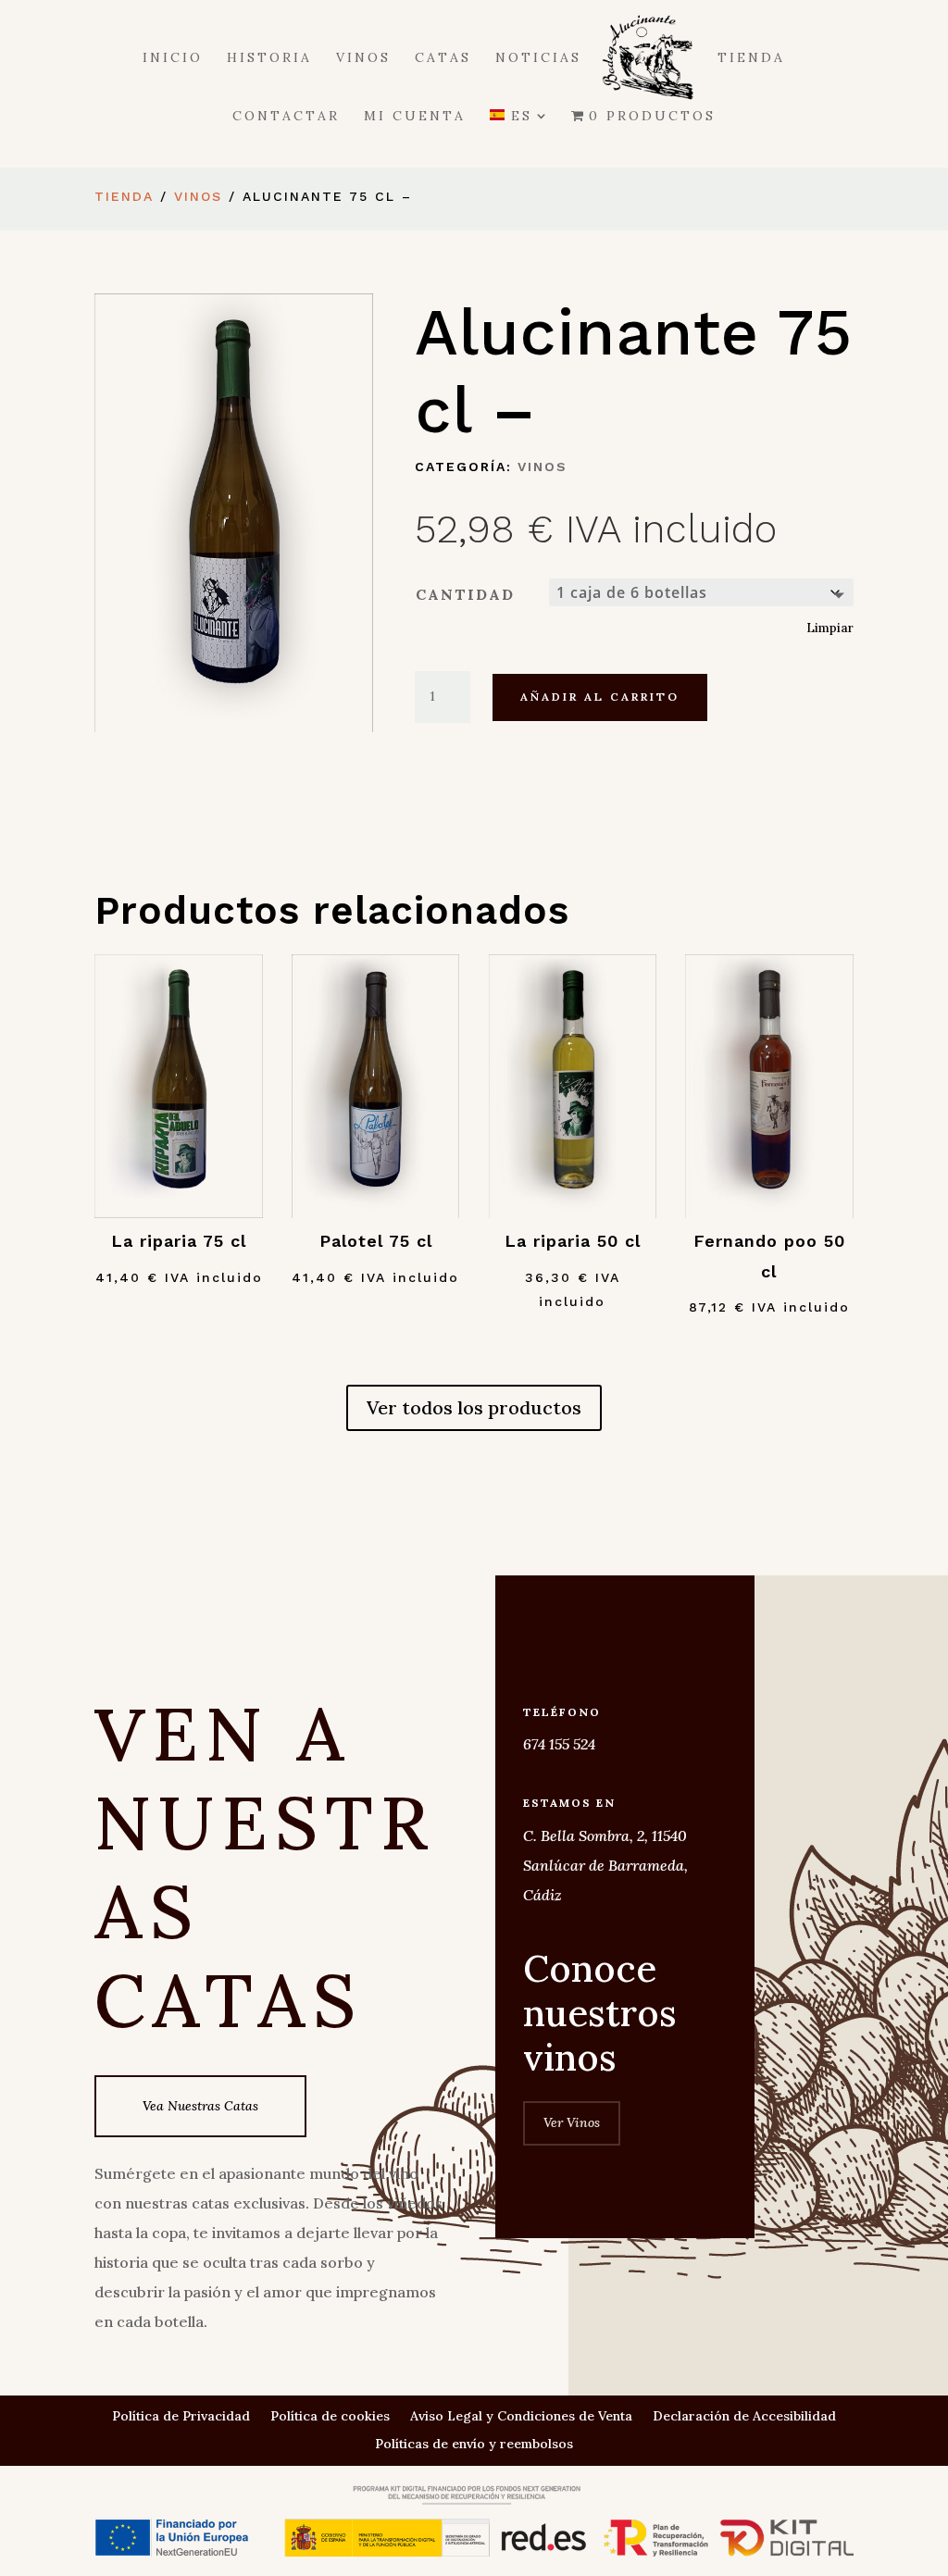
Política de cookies (330, 2417)
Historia (269, 58)
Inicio (173, 58)
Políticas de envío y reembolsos (474, 2445)
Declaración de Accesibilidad (744, 2417)
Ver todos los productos (474, 1407)
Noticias (538, 58)
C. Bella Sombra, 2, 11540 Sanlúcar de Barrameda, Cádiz (605, 1865)
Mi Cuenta (415, 117)
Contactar (286, 117)
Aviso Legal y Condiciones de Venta (521, 2417)
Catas (443, 58)
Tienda (751, 58)
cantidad (465, 594)
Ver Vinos (572, 2122)
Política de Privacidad (181, 2417)
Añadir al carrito (600, 697)
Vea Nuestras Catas (200, 2106)
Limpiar (830, 628)
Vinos (363, 58)
